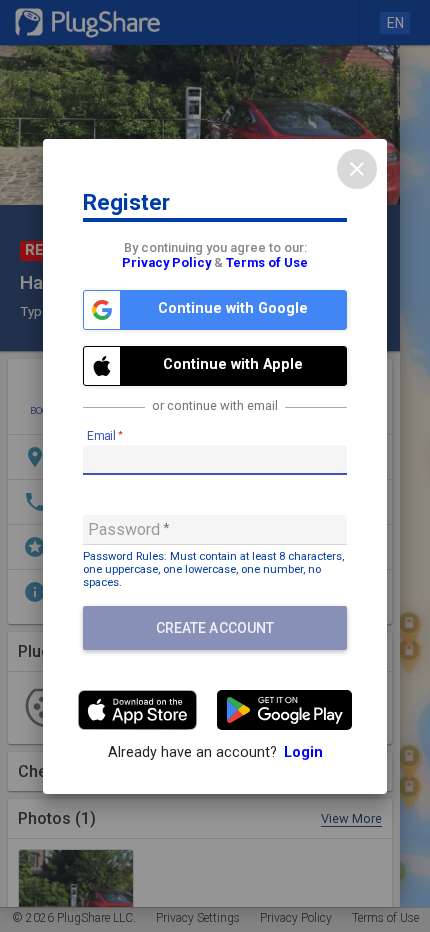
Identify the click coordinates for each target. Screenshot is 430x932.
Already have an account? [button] (215, 752)
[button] (215, 310)
